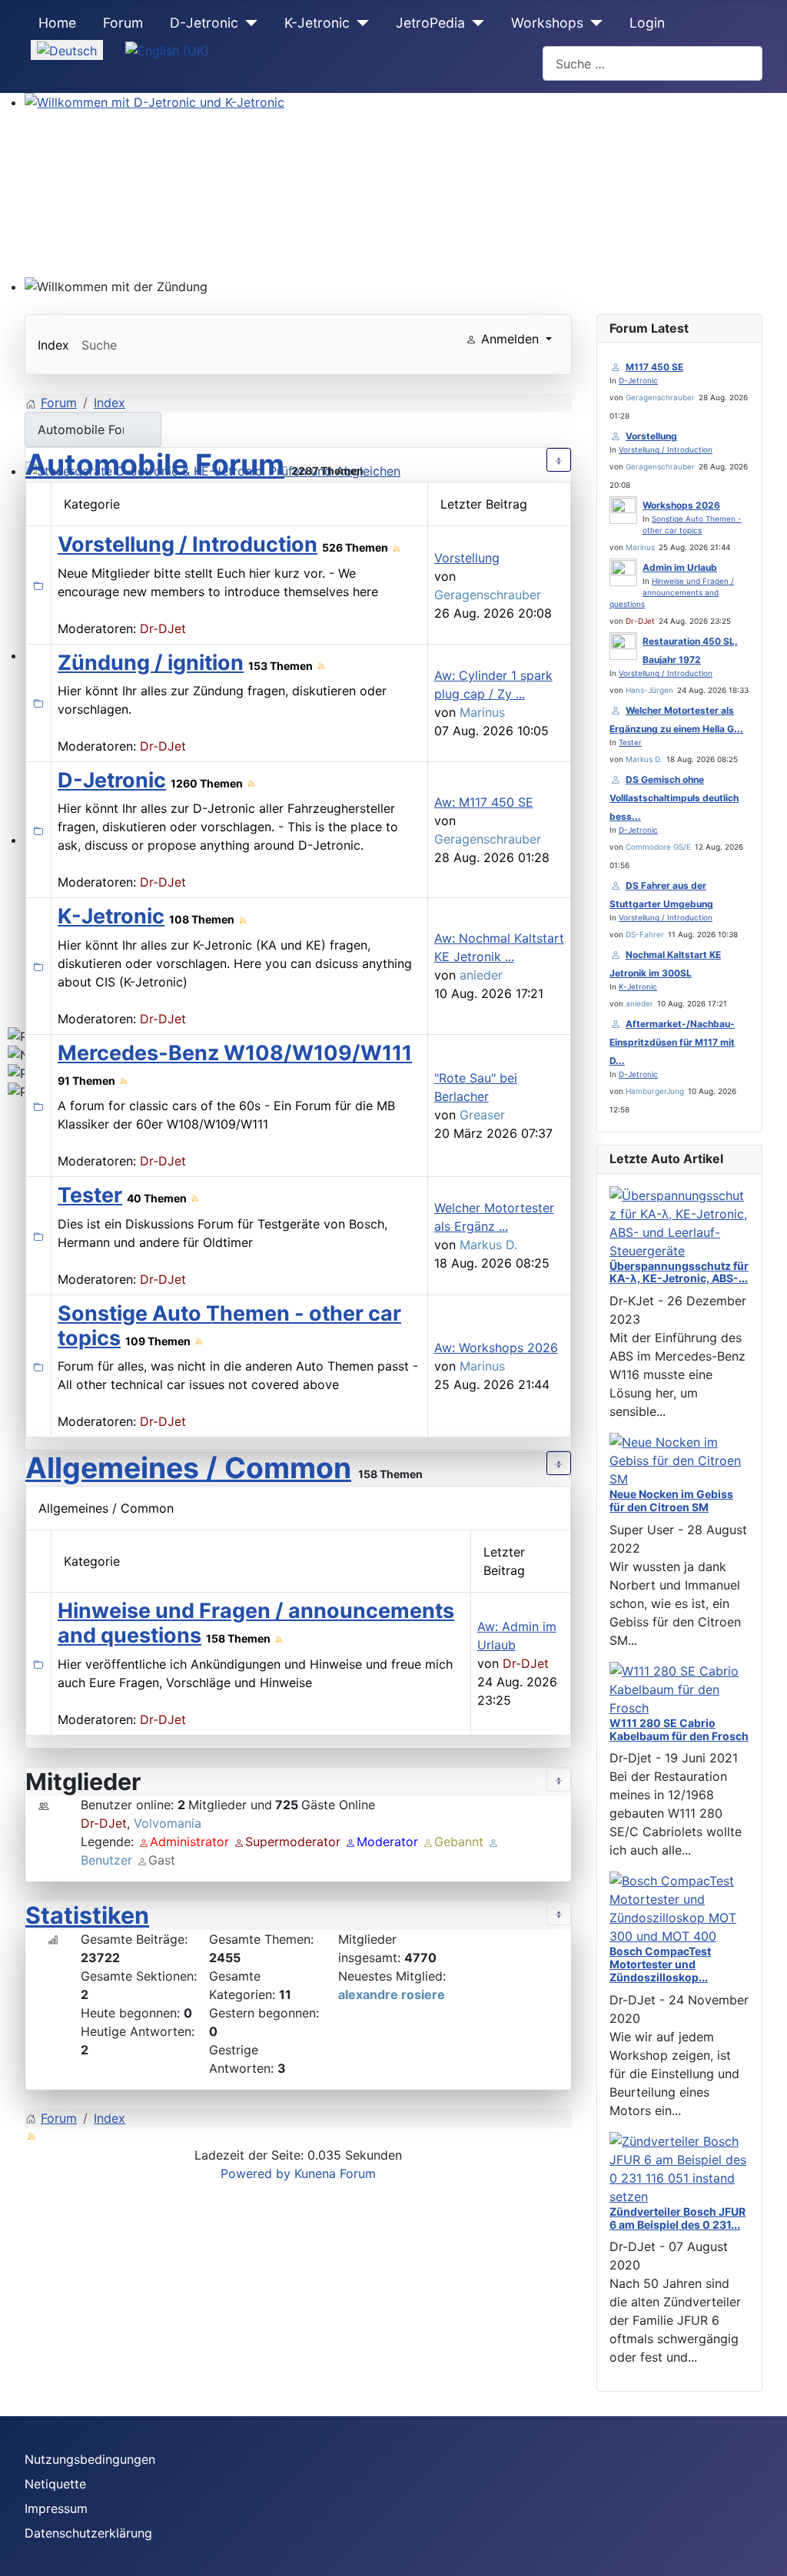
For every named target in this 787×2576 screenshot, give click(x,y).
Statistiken (87, 1915)
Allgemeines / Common (188, 1468)
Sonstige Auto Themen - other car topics (229, 1326)
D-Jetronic (204, 23)
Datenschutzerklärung (88, 2533)
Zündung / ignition (151, 663)
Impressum (56, 2508)
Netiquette (55, 2484)
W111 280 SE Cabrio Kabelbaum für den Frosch (679, 1729)
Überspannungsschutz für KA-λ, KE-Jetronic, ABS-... (679, 1272)
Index (53, 345)
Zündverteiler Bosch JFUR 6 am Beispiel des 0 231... (677, 2218)
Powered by (256, 2173)
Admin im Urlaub (680, 567)
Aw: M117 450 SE (484, 802)
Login (647, 23)
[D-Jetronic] (248, 23)
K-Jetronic (317, 23)
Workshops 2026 (681, 505)
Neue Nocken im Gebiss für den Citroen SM (671, 1500)
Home (57, 23)
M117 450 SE (654, 367)
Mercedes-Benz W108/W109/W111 (235, 1053)
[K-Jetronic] (359, 23)
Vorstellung (467, 558)
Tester (90, 1195)
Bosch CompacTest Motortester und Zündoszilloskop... (660, 1964)
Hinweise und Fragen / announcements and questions (256, 1623)
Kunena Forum (335, 2173)
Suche (99, 345)
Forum (123, 23)
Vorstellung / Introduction (188, 544)
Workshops (547, 23)
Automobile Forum (155, 464)
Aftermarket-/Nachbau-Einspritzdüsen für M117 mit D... (672, 1042)
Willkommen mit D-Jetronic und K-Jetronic (148, 121)
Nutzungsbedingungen (90, 2459)
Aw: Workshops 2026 (496, 1348)
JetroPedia (430, 23)
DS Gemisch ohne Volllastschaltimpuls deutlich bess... (674, 798)
